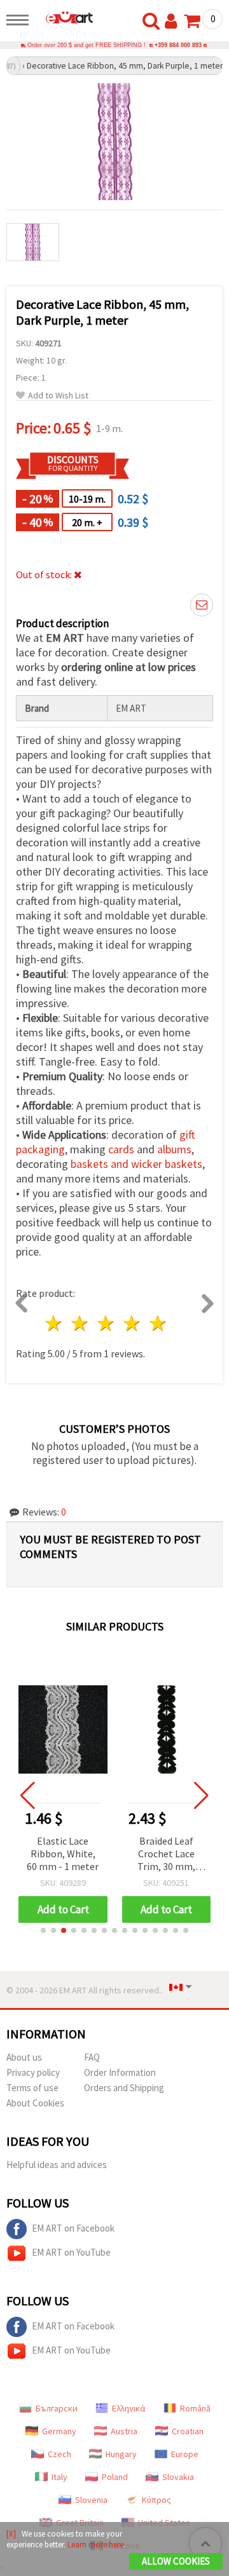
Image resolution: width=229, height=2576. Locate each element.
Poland (115, 2477)
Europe (185, 2454)
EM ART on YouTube (71, 2252)
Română (195, 2408)
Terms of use (32, 2088)
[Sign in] (174, 22)
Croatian (188, 2431)
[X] (11, 2534)
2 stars (80, 1323)
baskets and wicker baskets (136, 1164)
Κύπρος (156, 2500)
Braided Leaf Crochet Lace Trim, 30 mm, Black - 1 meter (166, 1854)
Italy (59, 2477)
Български (57, 2408)
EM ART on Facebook (73, 2228)
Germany (59, 2431)
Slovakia (178, 2477)
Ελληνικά (129, 2408)
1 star (54, 1323)
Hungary (121, 2454)
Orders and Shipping (124, 2088)
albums (174, 1149)
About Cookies (35, 2103)
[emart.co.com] (64, 17)
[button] (43, 1930)
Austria (124, 2431)
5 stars (158, 1323)
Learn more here (95, 2545)
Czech (59, 2454)
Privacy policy (33, 2072)
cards (121, 1149)
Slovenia (91, 2500)
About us (24, 2057)
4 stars (132, 1323)
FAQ (92, 2057)
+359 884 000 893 (178, 45)
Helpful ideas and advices (57, 2165)
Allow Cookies (176, 2561)
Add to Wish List (58, 396)
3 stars (107, 1323)
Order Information (120, 2072)
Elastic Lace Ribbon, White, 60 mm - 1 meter (63, 1854)
